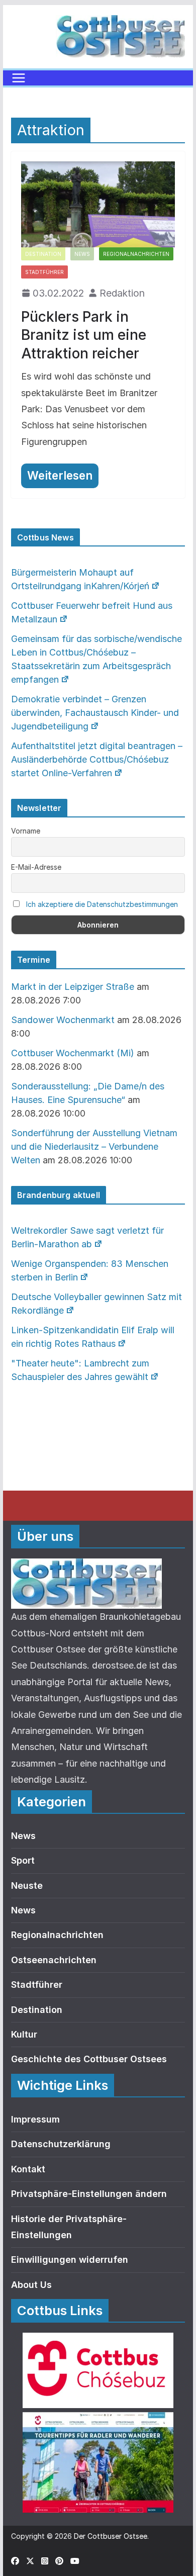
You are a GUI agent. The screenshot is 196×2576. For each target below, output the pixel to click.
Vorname (26, 831)
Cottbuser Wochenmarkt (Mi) (73, 1053)
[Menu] (19, 78)
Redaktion (122, 293)
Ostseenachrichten (54, 1960)
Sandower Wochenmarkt (63, 1020)
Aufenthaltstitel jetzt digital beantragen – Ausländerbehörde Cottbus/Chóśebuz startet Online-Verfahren (97, 759)
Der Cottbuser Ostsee (111, 2536)
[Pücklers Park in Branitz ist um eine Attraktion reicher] (98, 204)
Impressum (35, 2119)
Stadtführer (44, 272)
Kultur (24, 2034)
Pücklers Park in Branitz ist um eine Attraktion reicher (84, 335)
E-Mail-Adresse (36, 867)
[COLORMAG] (86, 1566)
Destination (43, 254)
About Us (31, 2285)
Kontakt (28, 2169)
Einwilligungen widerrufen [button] (70, 2260)
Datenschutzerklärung (61, 2144)
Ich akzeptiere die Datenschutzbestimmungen (102, 904)
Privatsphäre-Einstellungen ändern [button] (89, 2194)
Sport (23, 1860)
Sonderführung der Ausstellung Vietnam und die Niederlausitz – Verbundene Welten (94, 1146)
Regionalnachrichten (136, 254)
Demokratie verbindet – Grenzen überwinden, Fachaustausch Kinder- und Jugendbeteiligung (95, 713)
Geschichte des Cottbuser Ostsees (89, 2059)
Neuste (27, 1885)
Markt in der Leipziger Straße (73, 987)
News (82, 254)
